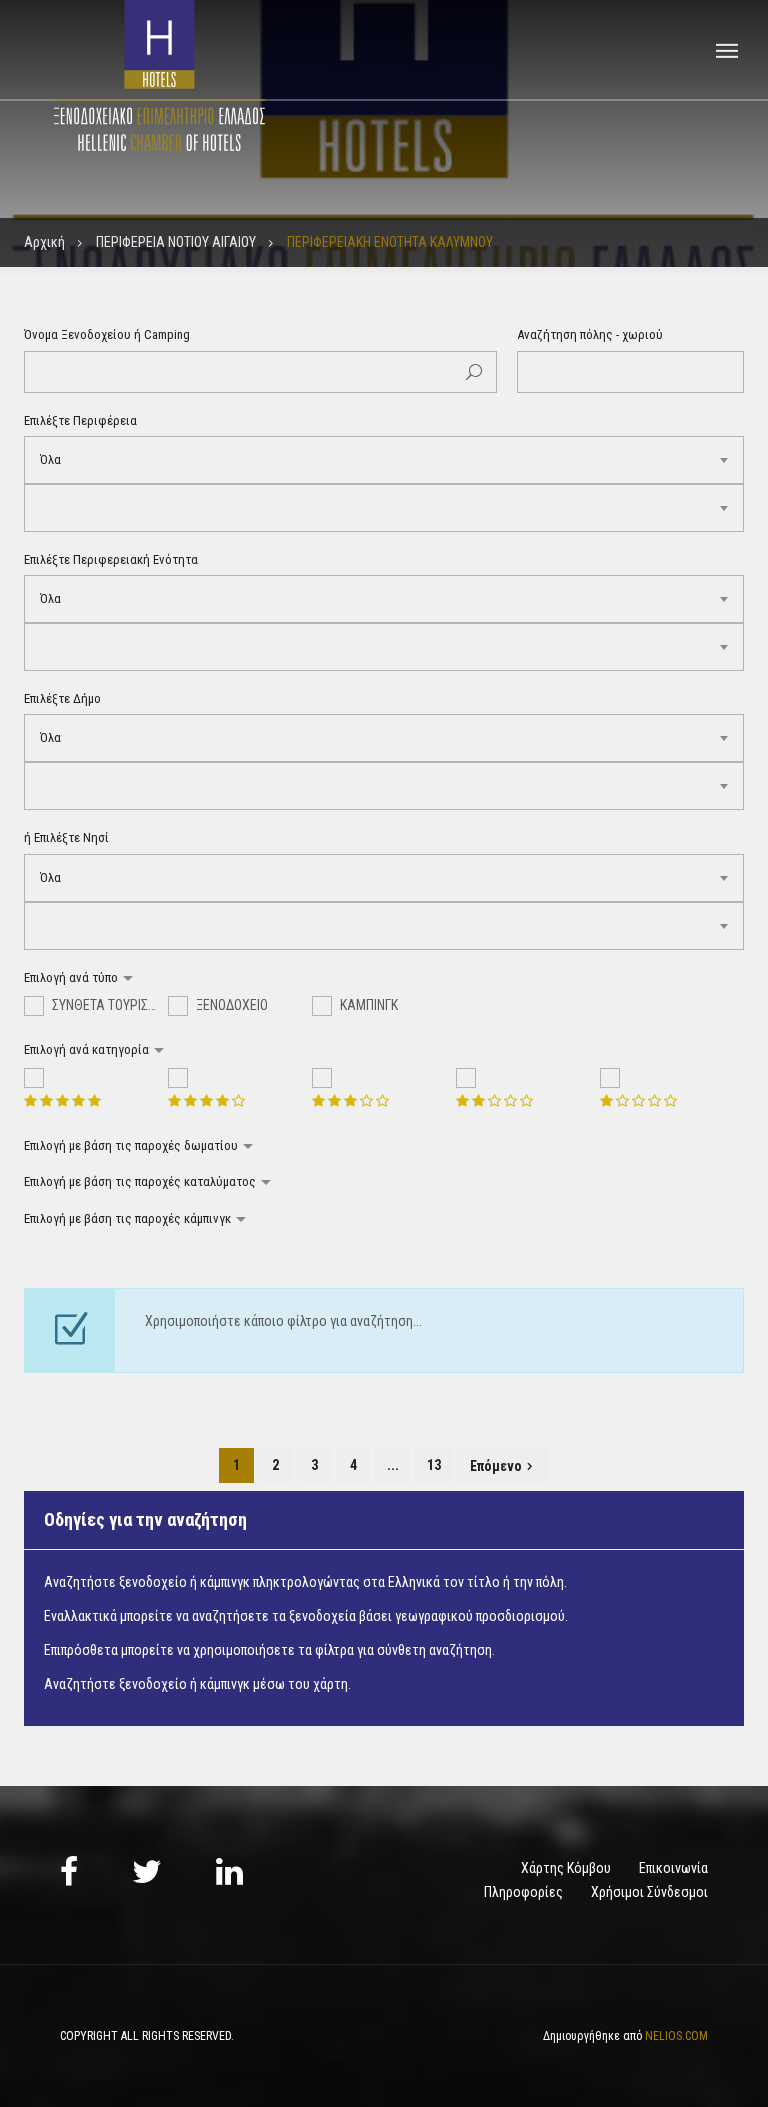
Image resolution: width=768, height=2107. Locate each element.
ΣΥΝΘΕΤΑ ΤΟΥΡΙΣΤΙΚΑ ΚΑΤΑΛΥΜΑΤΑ (108, 1005)
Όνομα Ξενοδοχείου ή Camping (107, 334)
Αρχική (44, 242)
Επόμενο (496, 1466)
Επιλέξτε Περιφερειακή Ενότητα (111, 559)
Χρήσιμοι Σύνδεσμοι (649, 1892)
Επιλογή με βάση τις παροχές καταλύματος (141, 1181)
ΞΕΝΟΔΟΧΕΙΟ (230, 1005)
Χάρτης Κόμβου (566, 1868)
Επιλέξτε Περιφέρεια (80, 420)
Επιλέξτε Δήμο (62, 698)
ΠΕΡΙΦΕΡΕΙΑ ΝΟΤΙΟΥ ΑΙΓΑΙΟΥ (176, 242)
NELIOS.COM (676, 2036)
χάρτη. (332, 1684)
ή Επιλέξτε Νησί (66, 837)
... (393, 1465)
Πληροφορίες (523, 1892)
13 (434, 1465)
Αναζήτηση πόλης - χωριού (590, 334)
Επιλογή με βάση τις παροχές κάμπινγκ (129, 1218)
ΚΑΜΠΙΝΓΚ (367, 1005)
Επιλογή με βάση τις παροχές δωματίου (132, 1145)
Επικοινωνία (673, 1868)
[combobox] (384, 460)
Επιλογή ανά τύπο (72, 977)
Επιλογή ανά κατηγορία (88, 1049)
